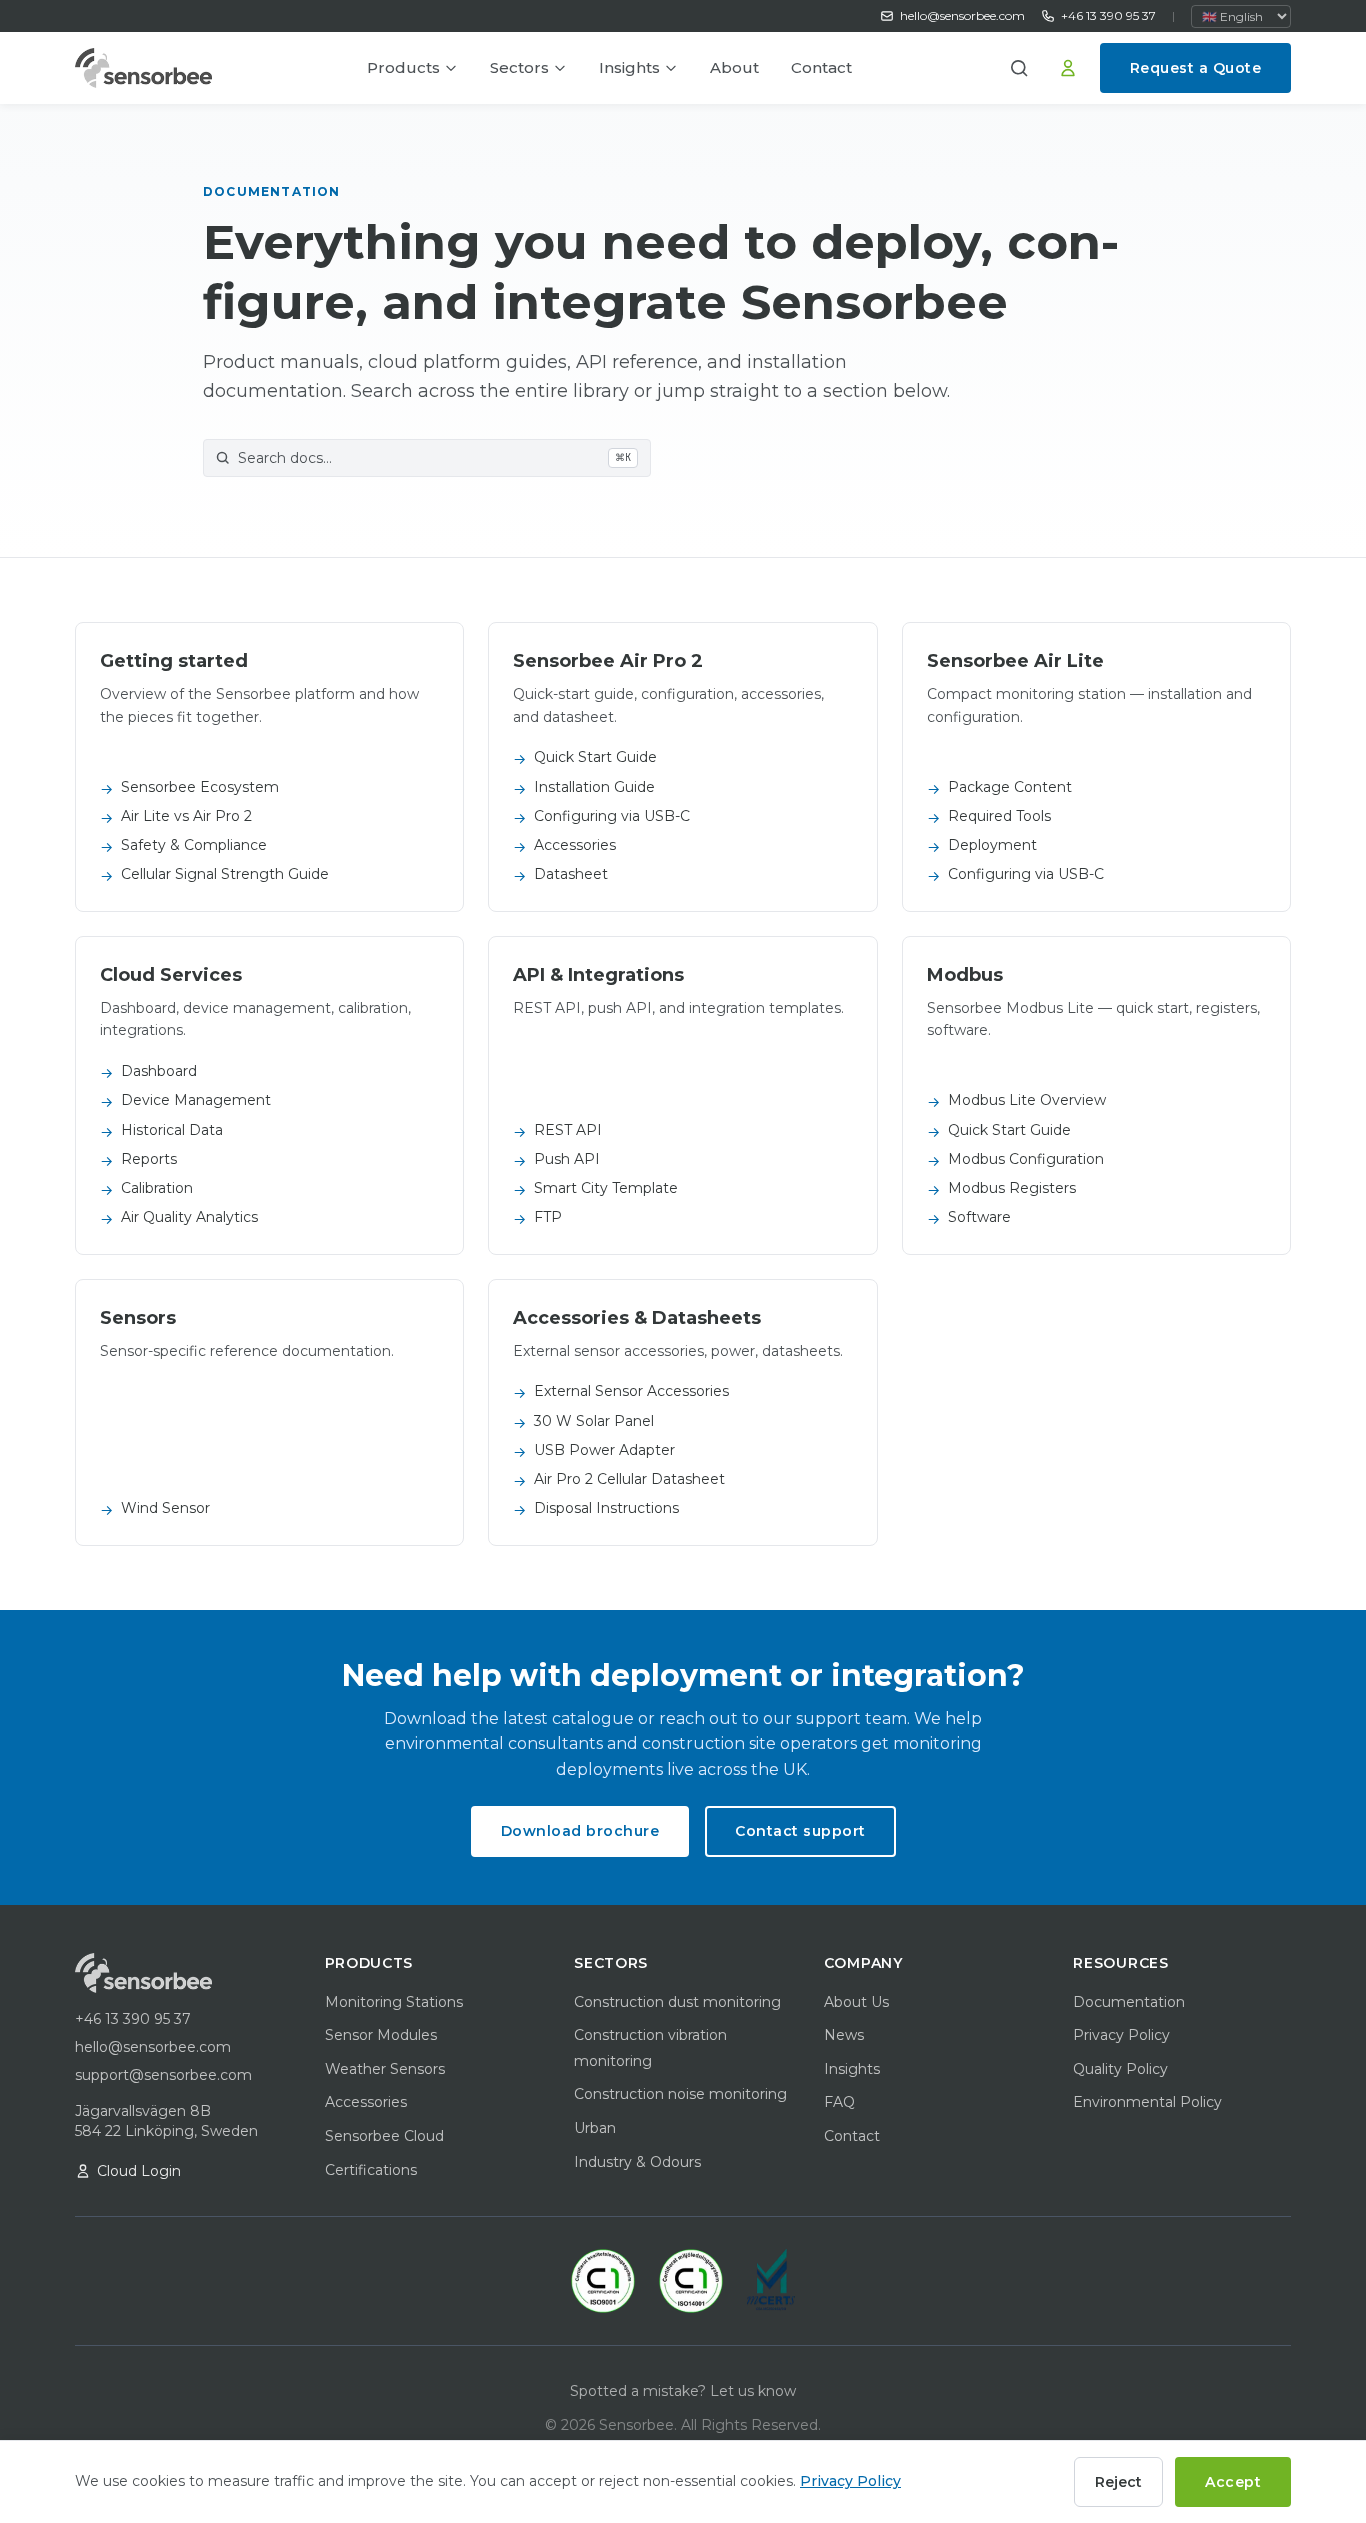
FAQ (839, 2102)
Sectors (519, 67)
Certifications (371, 2170)
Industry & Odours (637, 2162)
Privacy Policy (1121, 2035)
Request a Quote (1196, 68)
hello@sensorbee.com (962, 15)
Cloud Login (139, 2171)
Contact (821, 67)
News (844, 2035)
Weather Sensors (385, 2069)
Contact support (800, 1831)
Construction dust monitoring (677, 2002)
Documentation (1129, 2002)
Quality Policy (1120, 2069)
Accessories (366, 2102)
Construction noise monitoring (680, 2094)
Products (403, 67)
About (734, 67)
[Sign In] (1068, 68)
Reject (1118, 2482)
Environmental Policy (1147, 2102)
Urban (595, 2128)
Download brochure (580, 1831)
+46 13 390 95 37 (1108, 15)
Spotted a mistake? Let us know (683, 2391)
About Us (856, 2002)
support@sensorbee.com (163, 2075)
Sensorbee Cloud (384, 2136)
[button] (1026, 68)
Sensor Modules (381, 2035)
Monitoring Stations (394, 2002)
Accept (1233, 2482)
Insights (629, 67)
